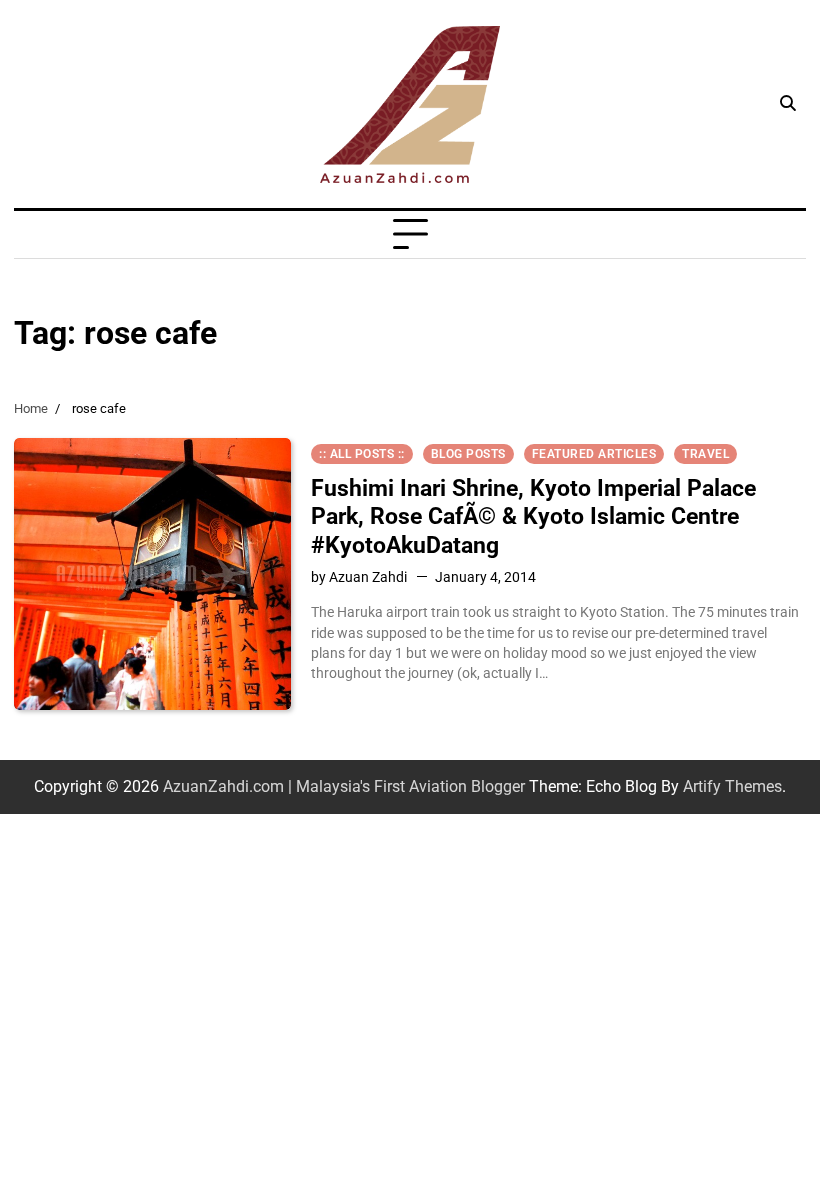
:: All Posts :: (362, 454)
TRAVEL (705, 454)
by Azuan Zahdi (359, 577)
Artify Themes (732, 786)
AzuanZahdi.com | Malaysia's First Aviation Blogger (344, 786)
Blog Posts (468, 454)
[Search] (788, 104)
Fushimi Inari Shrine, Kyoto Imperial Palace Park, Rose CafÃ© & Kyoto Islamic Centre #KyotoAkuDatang (533, 516)
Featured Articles (594, 454)
